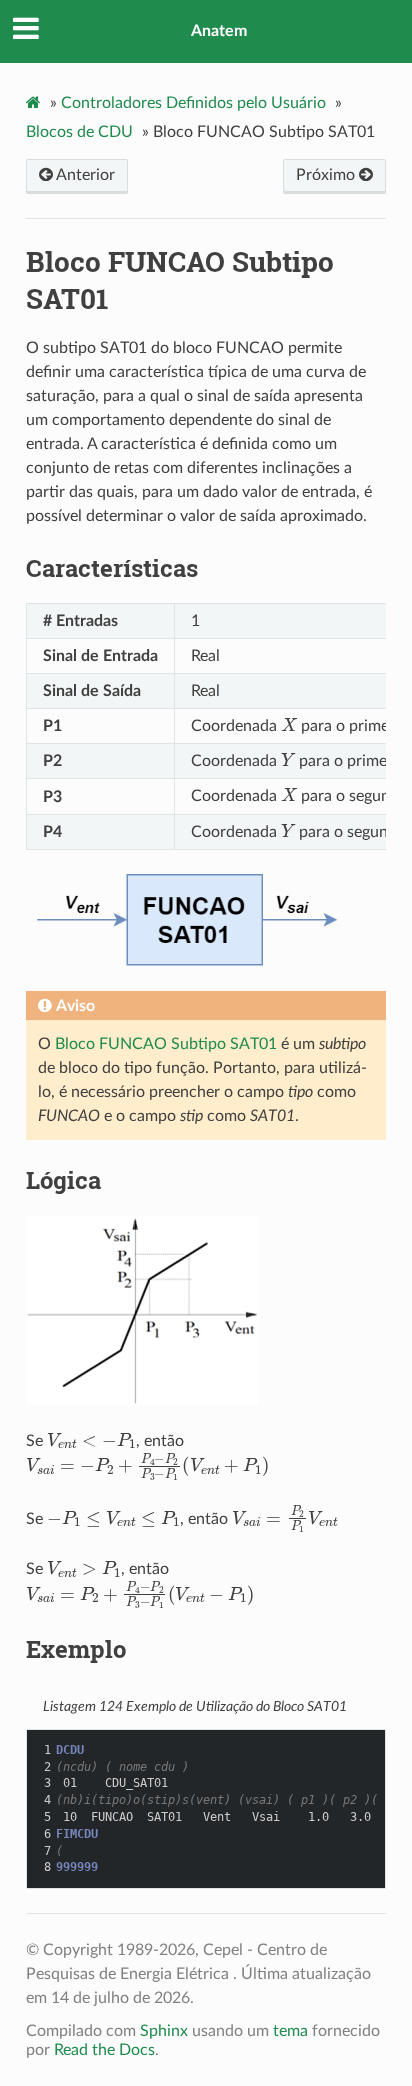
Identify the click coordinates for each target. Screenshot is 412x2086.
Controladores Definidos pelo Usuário (193, 103)
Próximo (327, 175)
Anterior (84, 175)
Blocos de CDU (79, 132)
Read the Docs (104, 2050)
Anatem (219, 31)
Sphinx (164, 2031)
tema (290, 2031)
